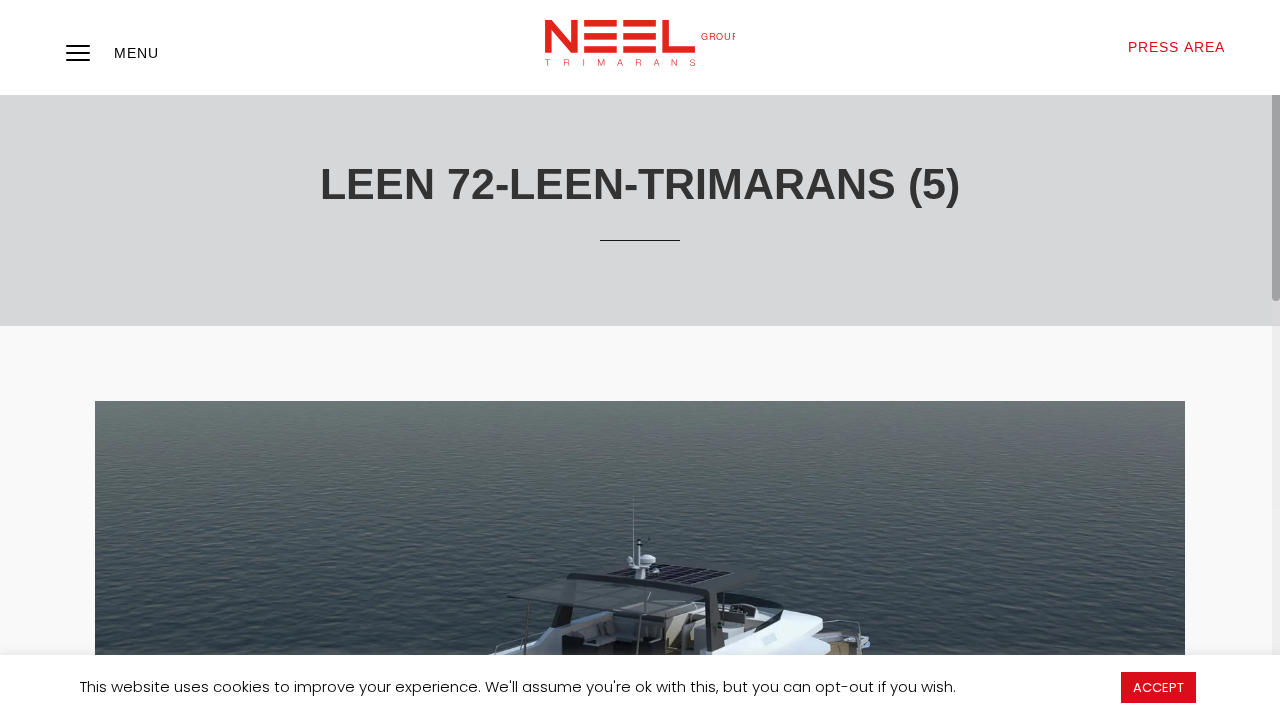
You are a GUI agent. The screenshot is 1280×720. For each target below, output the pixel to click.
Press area (1176, 47)
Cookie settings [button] (1038, 686)
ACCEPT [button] (1158, 687)
